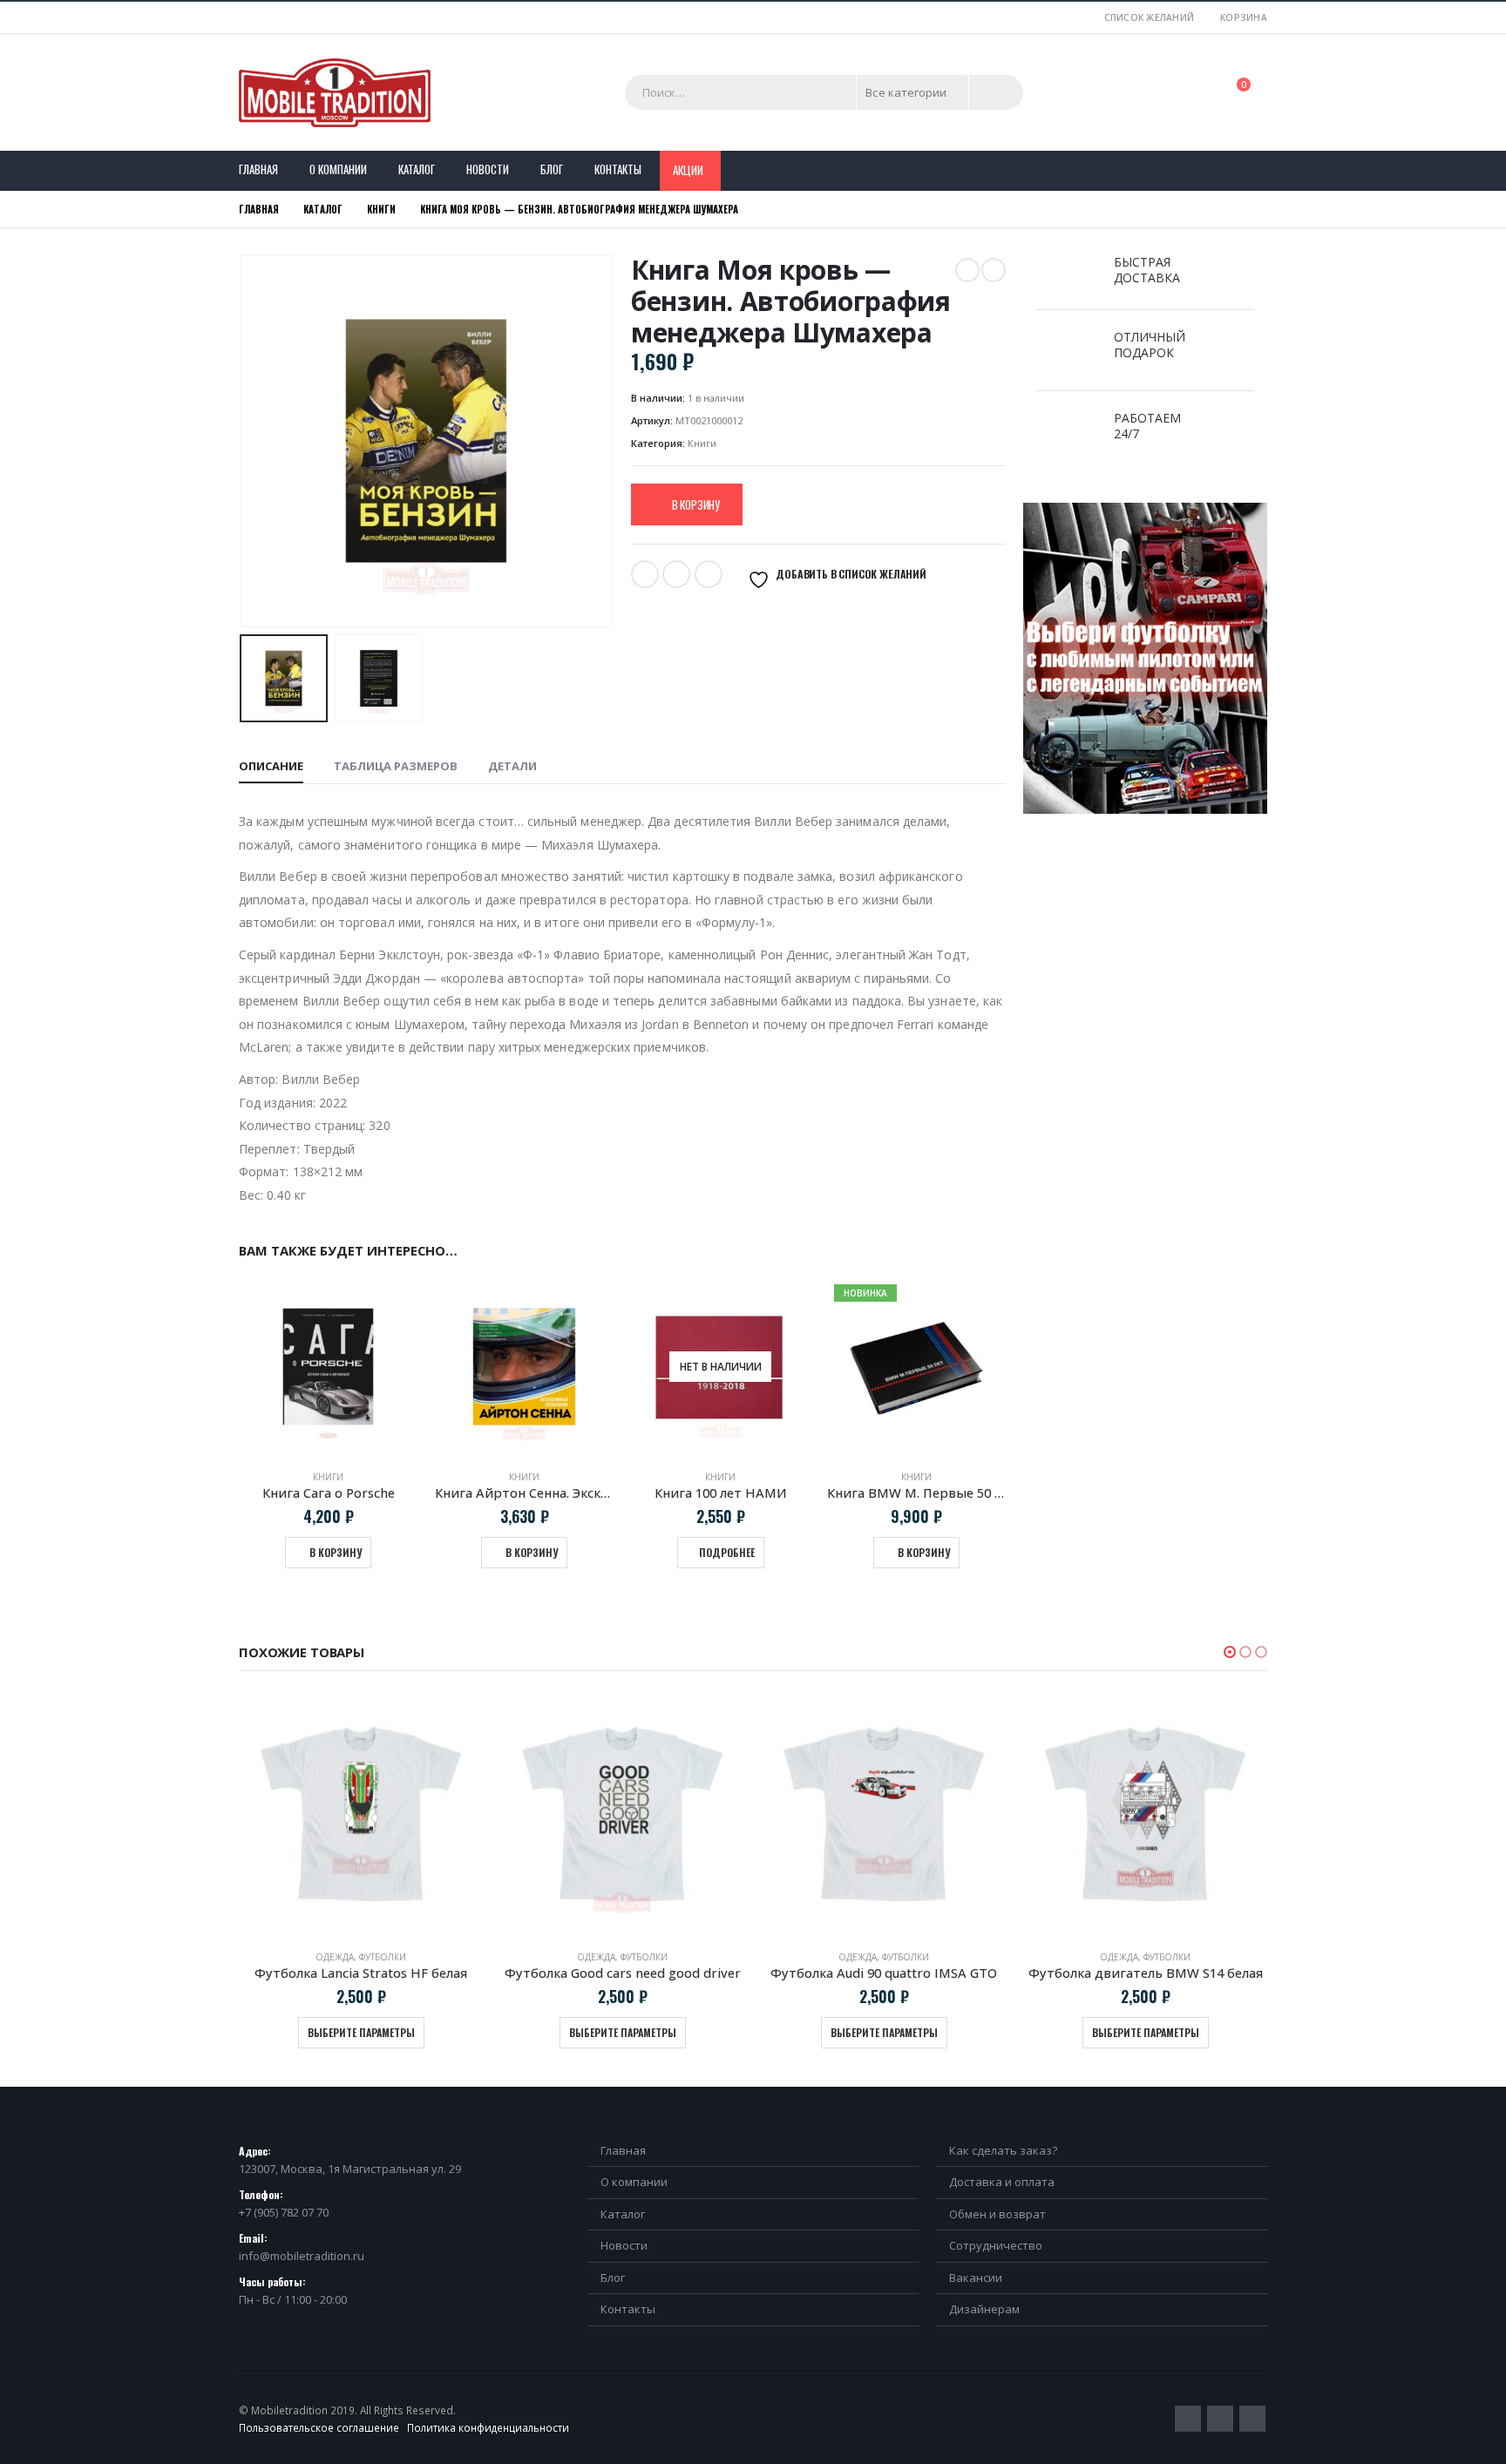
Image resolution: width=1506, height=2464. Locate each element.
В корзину (696, 504)
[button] (1230, 1652)
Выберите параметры (361, 2032)
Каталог (417, 169)
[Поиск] (996, 92)
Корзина (1244, 17)
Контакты (618, 169)
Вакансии (976, 2278)
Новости (488, 169)
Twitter (645, 574)
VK (709, 574)
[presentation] (243, 441)
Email (676, 574)
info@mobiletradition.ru (302, 2256)
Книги (702, 443)
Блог (552, 169)
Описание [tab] (271, 766)
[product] (328, 1367)
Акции (688, 170)
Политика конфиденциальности (488, 2427)
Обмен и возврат (997, 2214)
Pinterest (1220, 2419)
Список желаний (1150, 17)
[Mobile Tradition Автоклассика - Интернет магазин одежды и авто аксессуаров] (335, 93)
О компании (338, 169)
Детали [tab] (512, 766)
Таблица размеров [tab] (396, 766)
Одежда (335, 1957)
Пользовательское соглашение (319, 2427)
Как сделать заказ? (1003, 2150)
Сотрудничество (996, 2245)
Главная (258, 169)
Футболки (383, 1957)
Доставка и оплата (1002, 2182)
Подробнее (727, 1552)
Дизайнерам (984, 2309)
